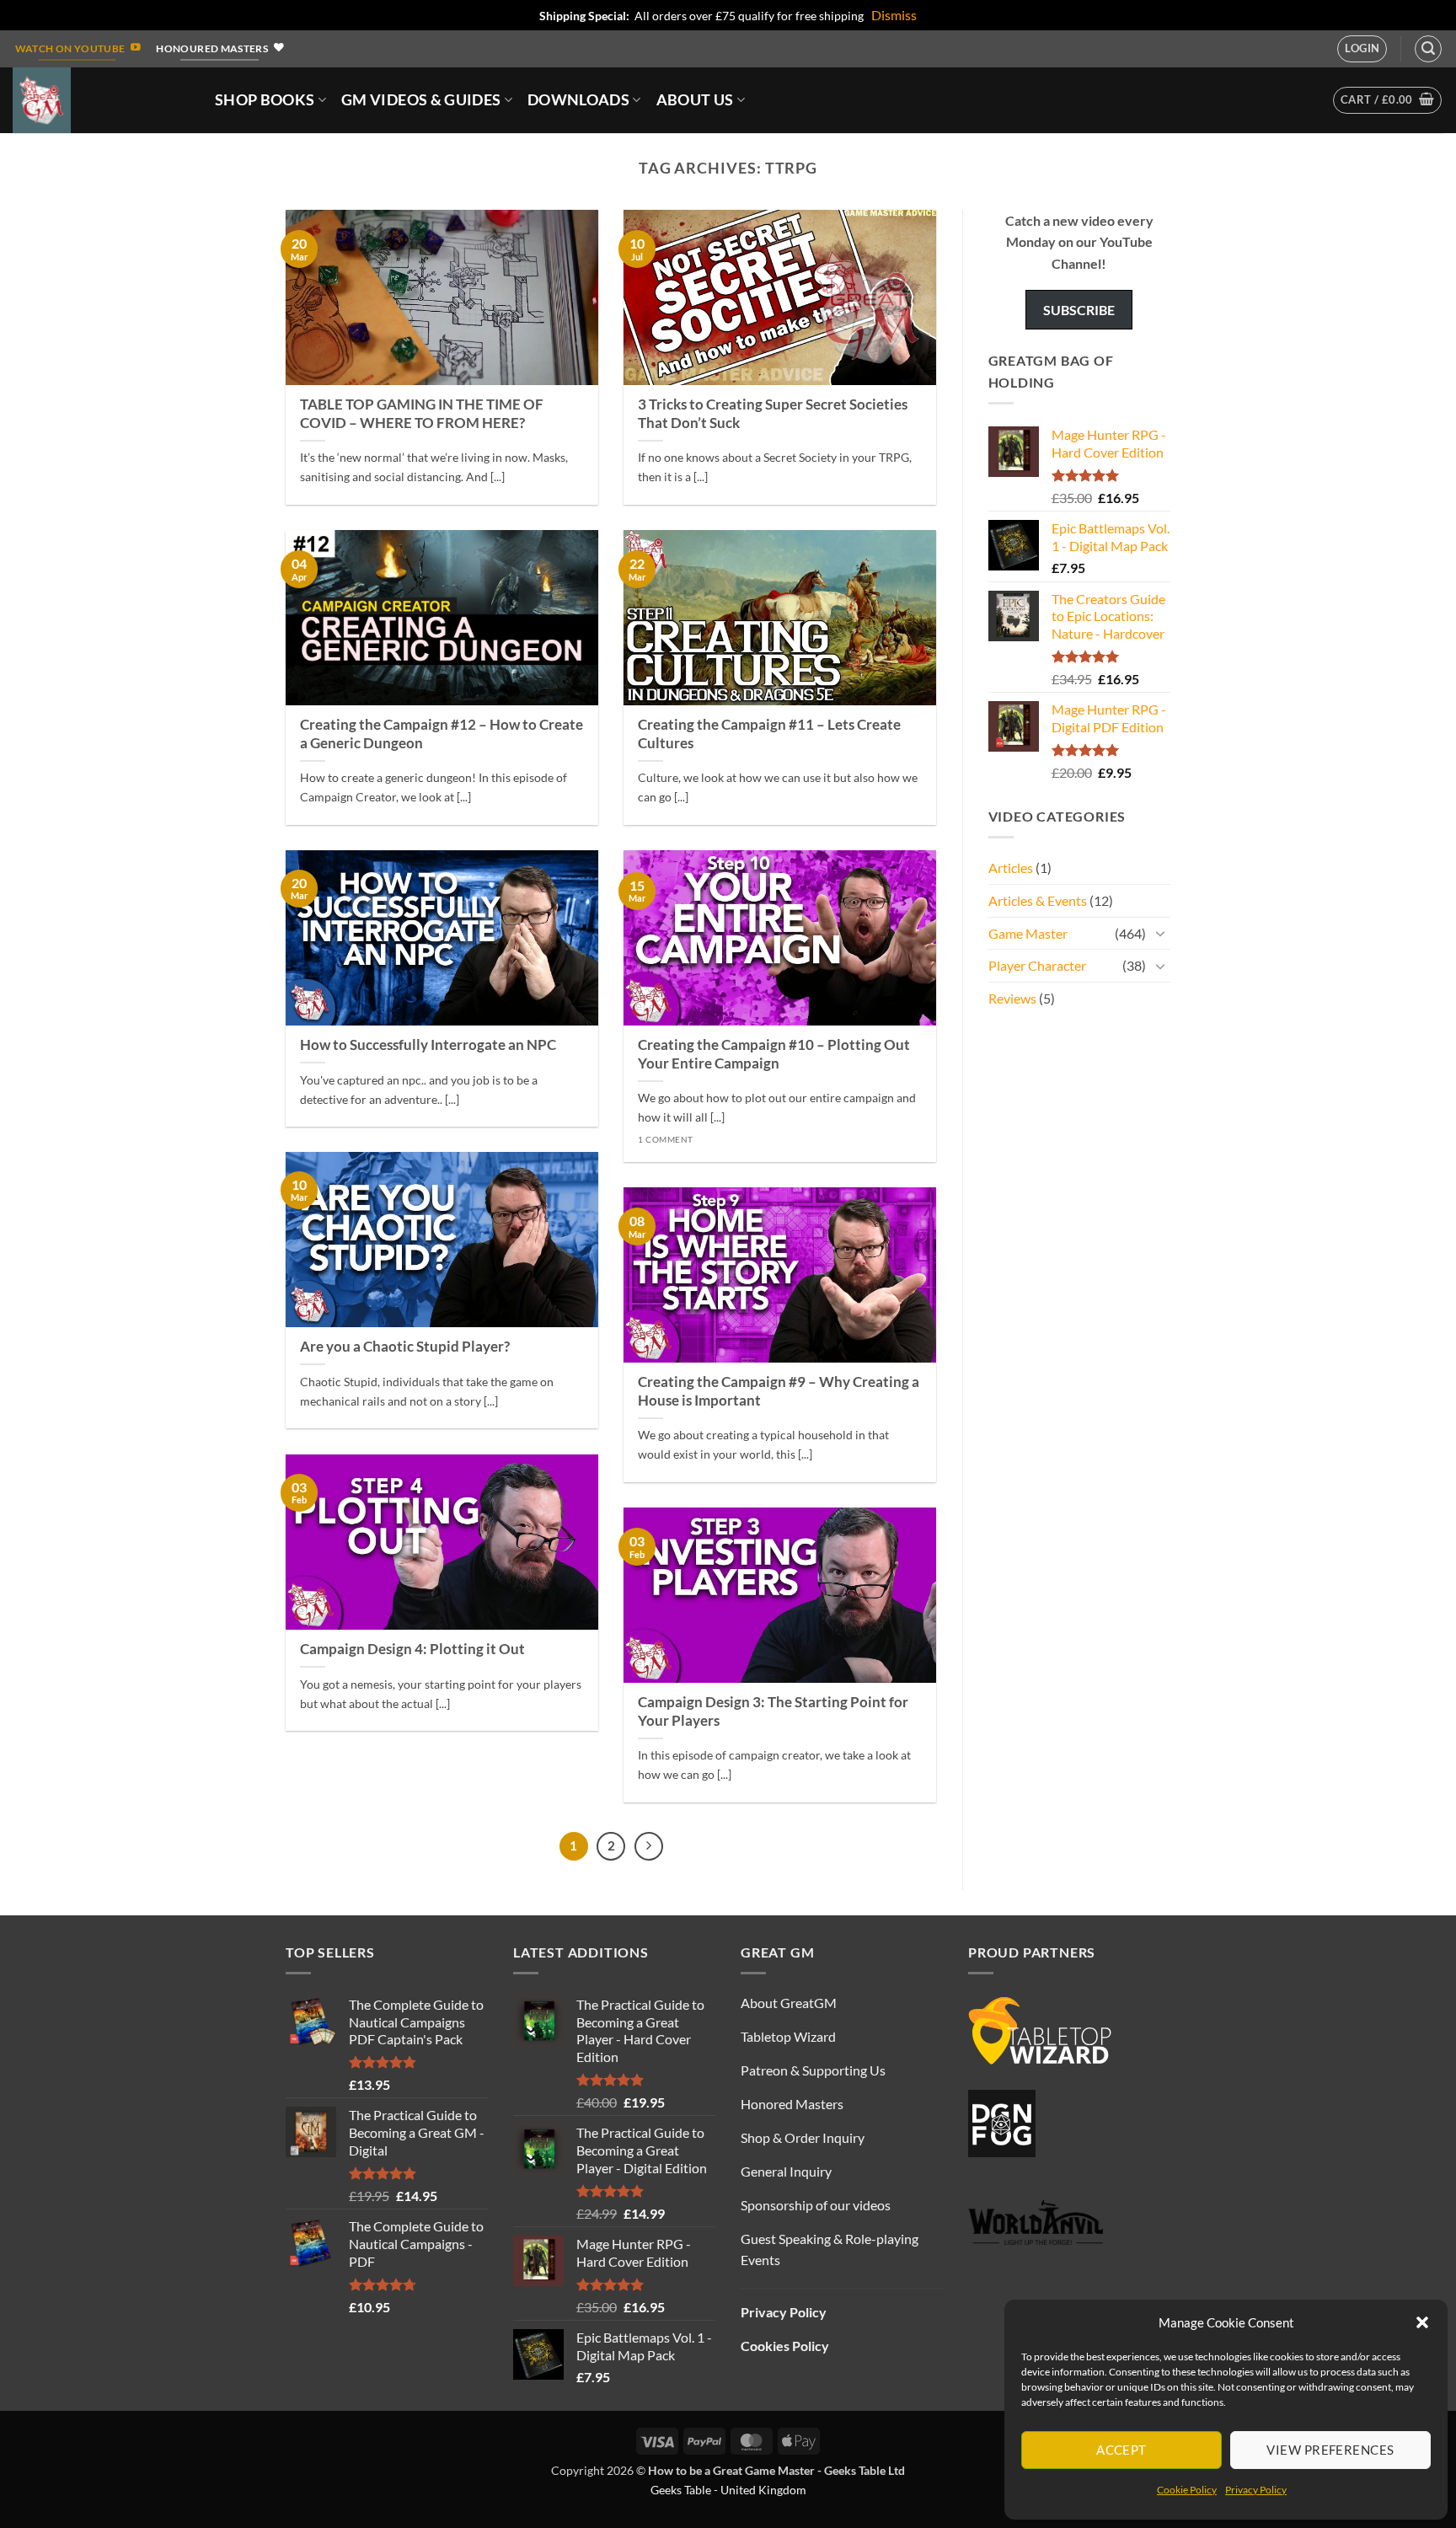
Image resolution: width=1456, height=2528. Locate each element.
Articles (1011, 868)
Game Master (1028, 933)
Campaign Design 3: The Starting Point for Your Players (773, 1711)
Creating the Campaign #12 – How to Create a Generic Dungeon (442, 734)
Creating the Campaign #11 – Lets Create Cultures (769, 734)
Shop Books (265, 100)
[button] (1422, 2322)
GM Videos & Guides (421, 100)
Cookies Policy (785, 2346)
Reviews (1012, 998)
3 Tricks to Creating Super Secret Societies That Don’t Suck (773, 414)
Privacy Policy (1256, 2490)
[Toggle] (1160, 933)
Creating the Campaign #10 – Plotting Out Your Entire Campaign (774, 1054)
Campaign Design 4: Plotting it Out (412, 1649)
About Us (695, 100)
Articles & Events (1038, 900)
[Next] (649, 1846)
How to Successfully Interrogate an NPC (428, 1045)
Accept (1121, 2450)
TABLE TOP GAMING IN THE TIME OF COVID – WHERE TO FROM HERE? (422, 414)
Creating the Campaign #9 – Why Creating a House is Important (779, 1391)
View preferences (1330, 2450)
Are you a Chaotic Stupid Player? (405, 1347)
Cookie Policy (1187, 2490)
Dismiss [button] (894, 15)
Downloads (578, 100)
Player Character (1037, 965)
